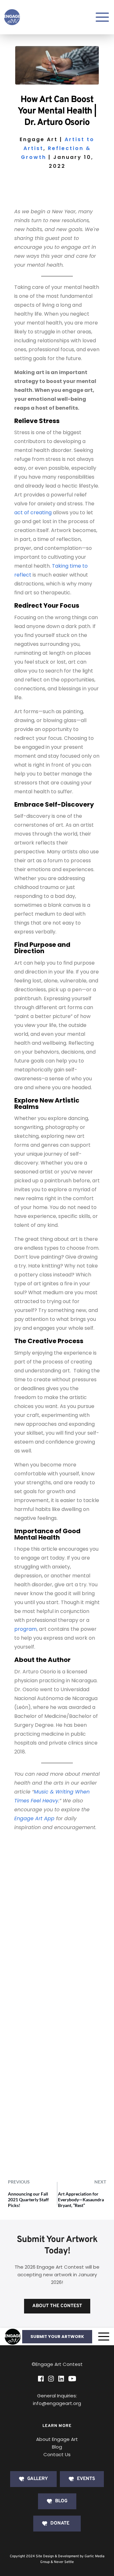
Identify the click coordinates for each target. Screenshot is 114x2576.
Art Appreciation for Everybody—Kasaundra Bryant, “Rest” (81, 2200)
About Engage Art (57, 2439)
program (25, 1629)
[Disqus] (57, 1923)
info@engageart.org (57, 2403)
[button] (104, 2337)
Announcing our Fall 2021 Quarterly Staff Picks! (28, 2200)
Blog (57, 2447)
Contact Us (57, 2454)
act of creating (33, 512)
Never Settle (64, 2562)
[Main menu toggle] (102, 17)
